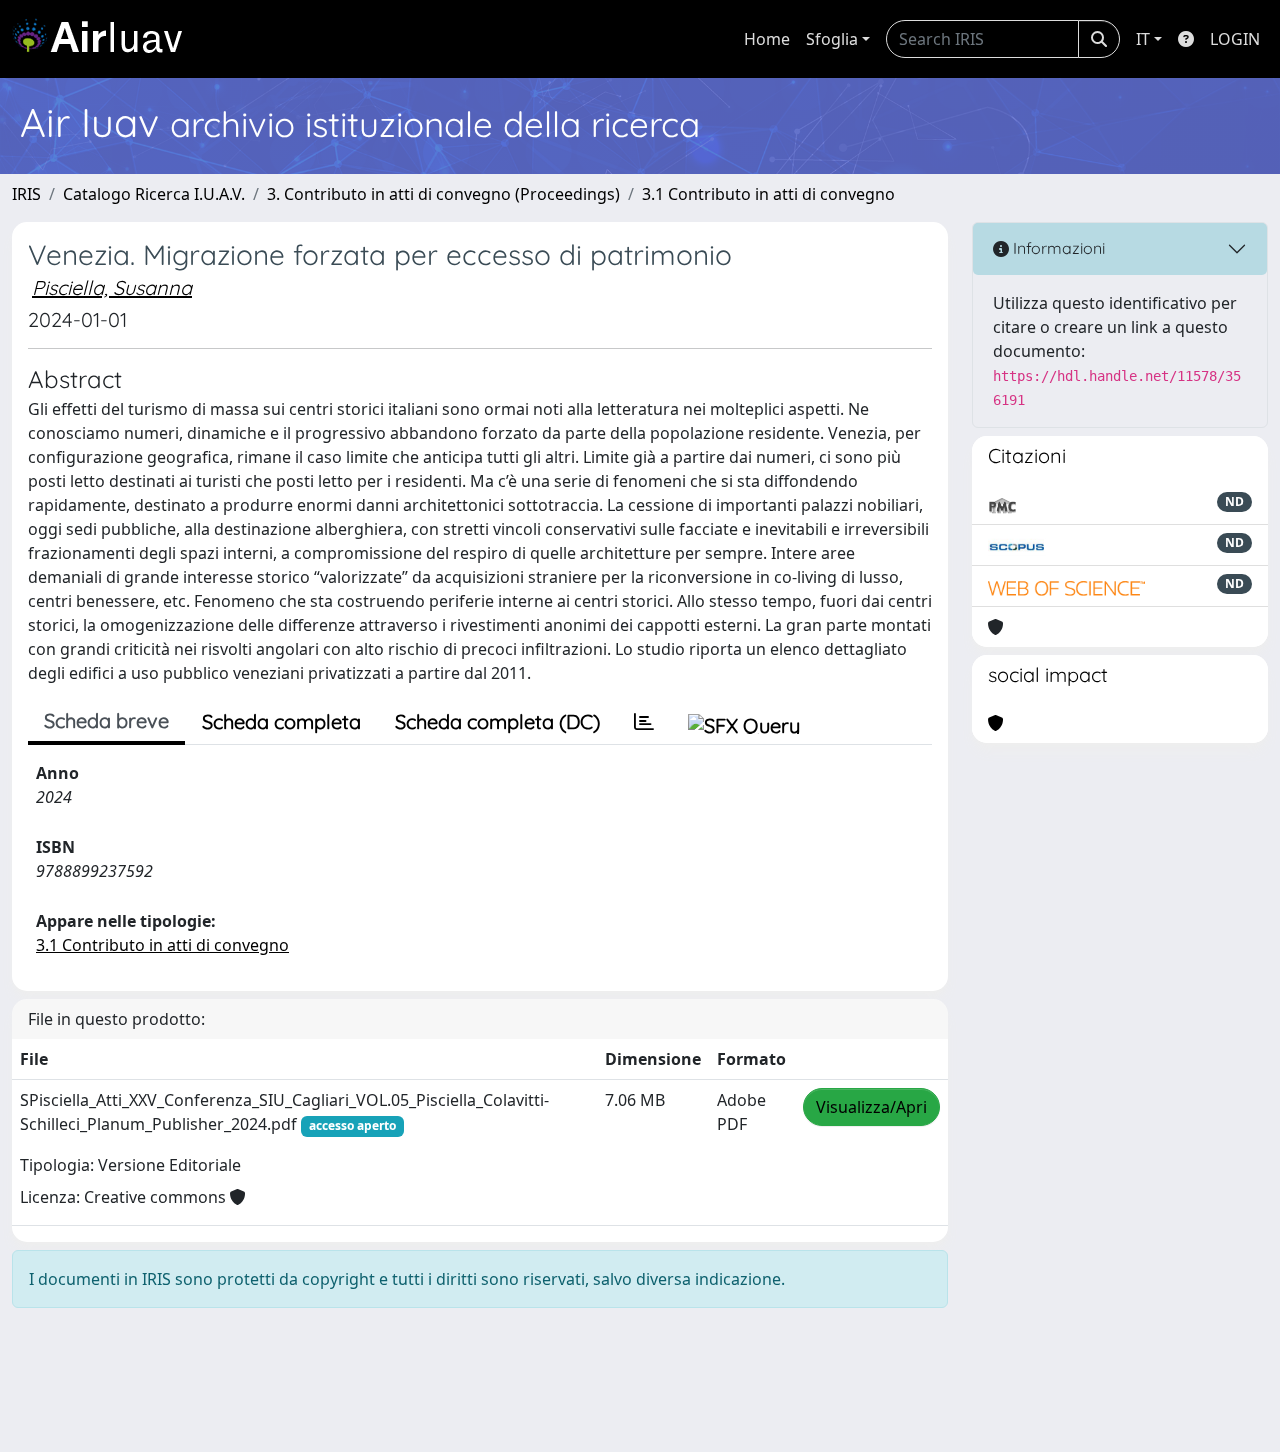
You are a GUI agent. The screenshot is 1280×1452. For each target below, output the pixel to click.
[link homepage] (105, 39)
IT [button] (1143, 39)
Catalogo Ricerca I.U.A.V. (154, 194)
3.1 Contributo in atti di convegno (768, 194)
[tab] (644, 722)
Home (767, 39)
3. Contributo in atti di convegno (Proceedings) (443, 194)
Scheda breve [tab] (106, 720)
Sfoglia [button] (832, 39)
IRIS (26, 194)
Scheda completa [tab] (281, 721)
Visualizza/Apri (871, 1107)
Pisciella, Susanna (112, 287)
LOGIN (1235, 39)
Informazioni (1057, 248)
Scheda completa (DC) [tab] (497, 721)
